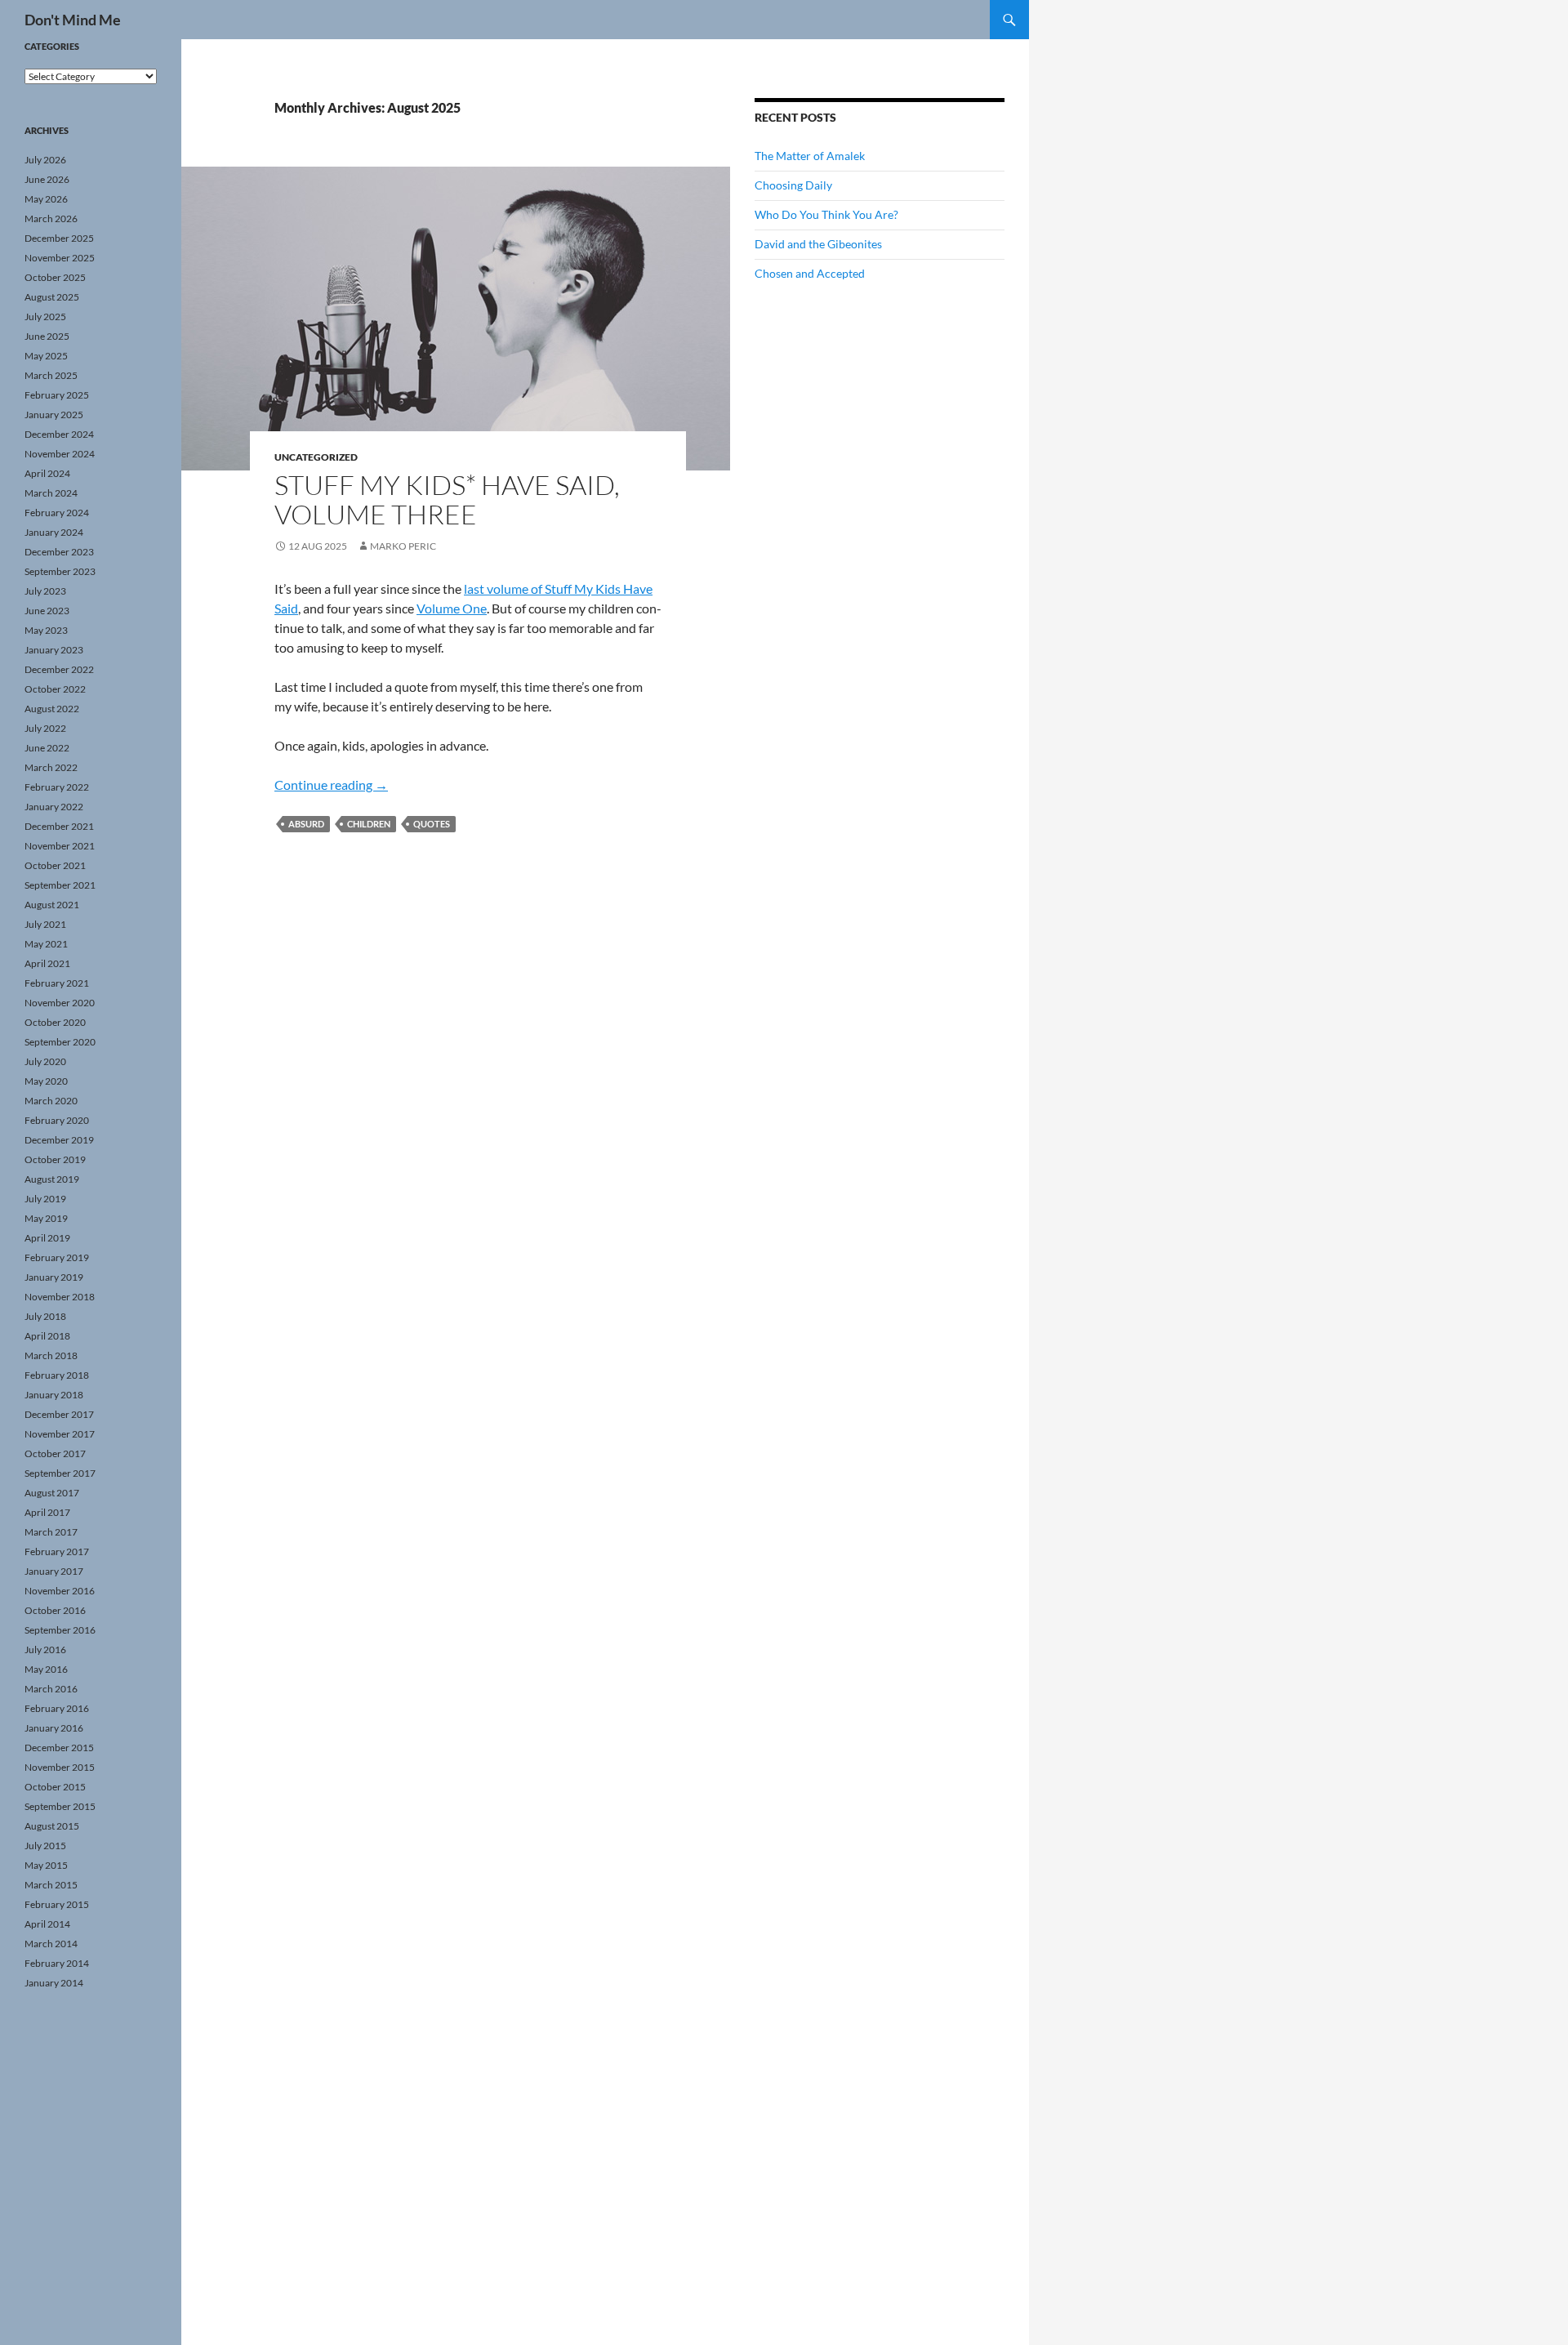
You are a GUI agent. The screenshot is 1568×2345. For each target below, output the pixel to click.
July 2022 (45, 728)
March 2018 (51, 1355)
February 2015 (57, 1904)
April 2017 (47, 1512)
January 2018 (54, 1395)
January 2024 (54, 532)
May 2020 (46, 1081)
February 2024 (57, 513)
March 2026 (51, 218)
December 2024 (59, 434)
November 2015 (60, 1767)
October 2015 (55, 1787)
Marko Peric (403, 546)
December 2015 (59, 1748)
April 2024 (47, 473)
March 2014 (51, 1944)
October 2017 (55, 1453)
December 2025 (59, 238)
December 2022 (59, 669)
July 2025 (45, 317)
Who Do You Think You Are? (826, 214)
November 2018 (60, 1297)
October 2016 (55, 1610)
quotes (432, 824)
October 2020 (55, 1022)
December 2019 (59, 1140)
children (369, 824)
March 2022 (51, 767)
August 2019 (52, 1179)
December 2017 (59, 1414)
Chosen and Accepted (810, 273)
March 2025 (51, 375)
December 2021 (59, 826)
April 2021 (47, 963)
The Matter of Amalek (810, 156)
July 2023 (45, 591)
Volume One (452, 608)
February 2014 (57, 1963)
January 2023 (54, 650)
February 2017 (57, 1551)
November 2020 (60, 1003)
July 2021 (45, 924)
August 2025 (52, 297)
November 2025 (60, 258)
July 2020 (45, 1061)
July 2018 (45, 1316)
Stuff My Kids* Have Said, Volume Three (447, 499)
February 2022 (57, 787)
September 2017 (60, 1473)
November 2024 (60, 454)
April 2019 (47, 1238)
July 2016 (45, 1650)
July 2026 (45, 160)
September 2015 (60, 1806)
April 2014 (47, 1924)
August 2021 (52, 905)
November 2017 (60, 1434)
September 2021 (60, 885)
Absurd (306, 824)
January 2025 (54, 415)
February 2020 (57, 1120)
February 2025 (57, 395)
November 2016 (60, 1591)
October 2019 (55, 1159)
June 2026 (47, 179)
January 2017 (54, 1571)
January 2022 (54, 807)
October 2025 (55, 277)
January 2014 (54, 1983)
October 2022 (55, 689)
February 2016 (57, 1708)
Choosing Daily (793, 185)
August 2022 (52, 709)
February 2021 (57, 983)
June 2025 (47, 336)
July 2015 (45, 1846)
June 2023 (47, 611)
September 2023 (60, 571)
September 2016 (60, 1630)
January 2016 (54, 1728)
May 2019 (46, 1218)
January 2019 (54, 1277)
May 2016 (46, 1669)
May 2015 (46, 1865)
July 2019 (45, 1199)
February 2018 (57, 1375)
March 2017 (51, 1532)
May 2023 (46, 630)
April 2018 (47, 1336)
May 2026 (46, 199)
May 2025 (46, 356)
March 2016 (51, 1689)
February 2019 (57, 1257)
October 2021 (55, 865)
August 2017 (52, 1493)
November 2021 (60, 846)
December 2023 (59, 552)
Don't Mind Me (73, 20)
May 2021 (46, 944)
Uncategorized (316, 457)
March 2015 (51, 1885)
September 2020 (60, 1042)
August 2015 (52, 1826)
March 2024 (51, 493)
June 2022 (47, 748)
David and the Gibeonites (818, 244)
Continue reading (331, 785)
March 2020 (51, 1101)
